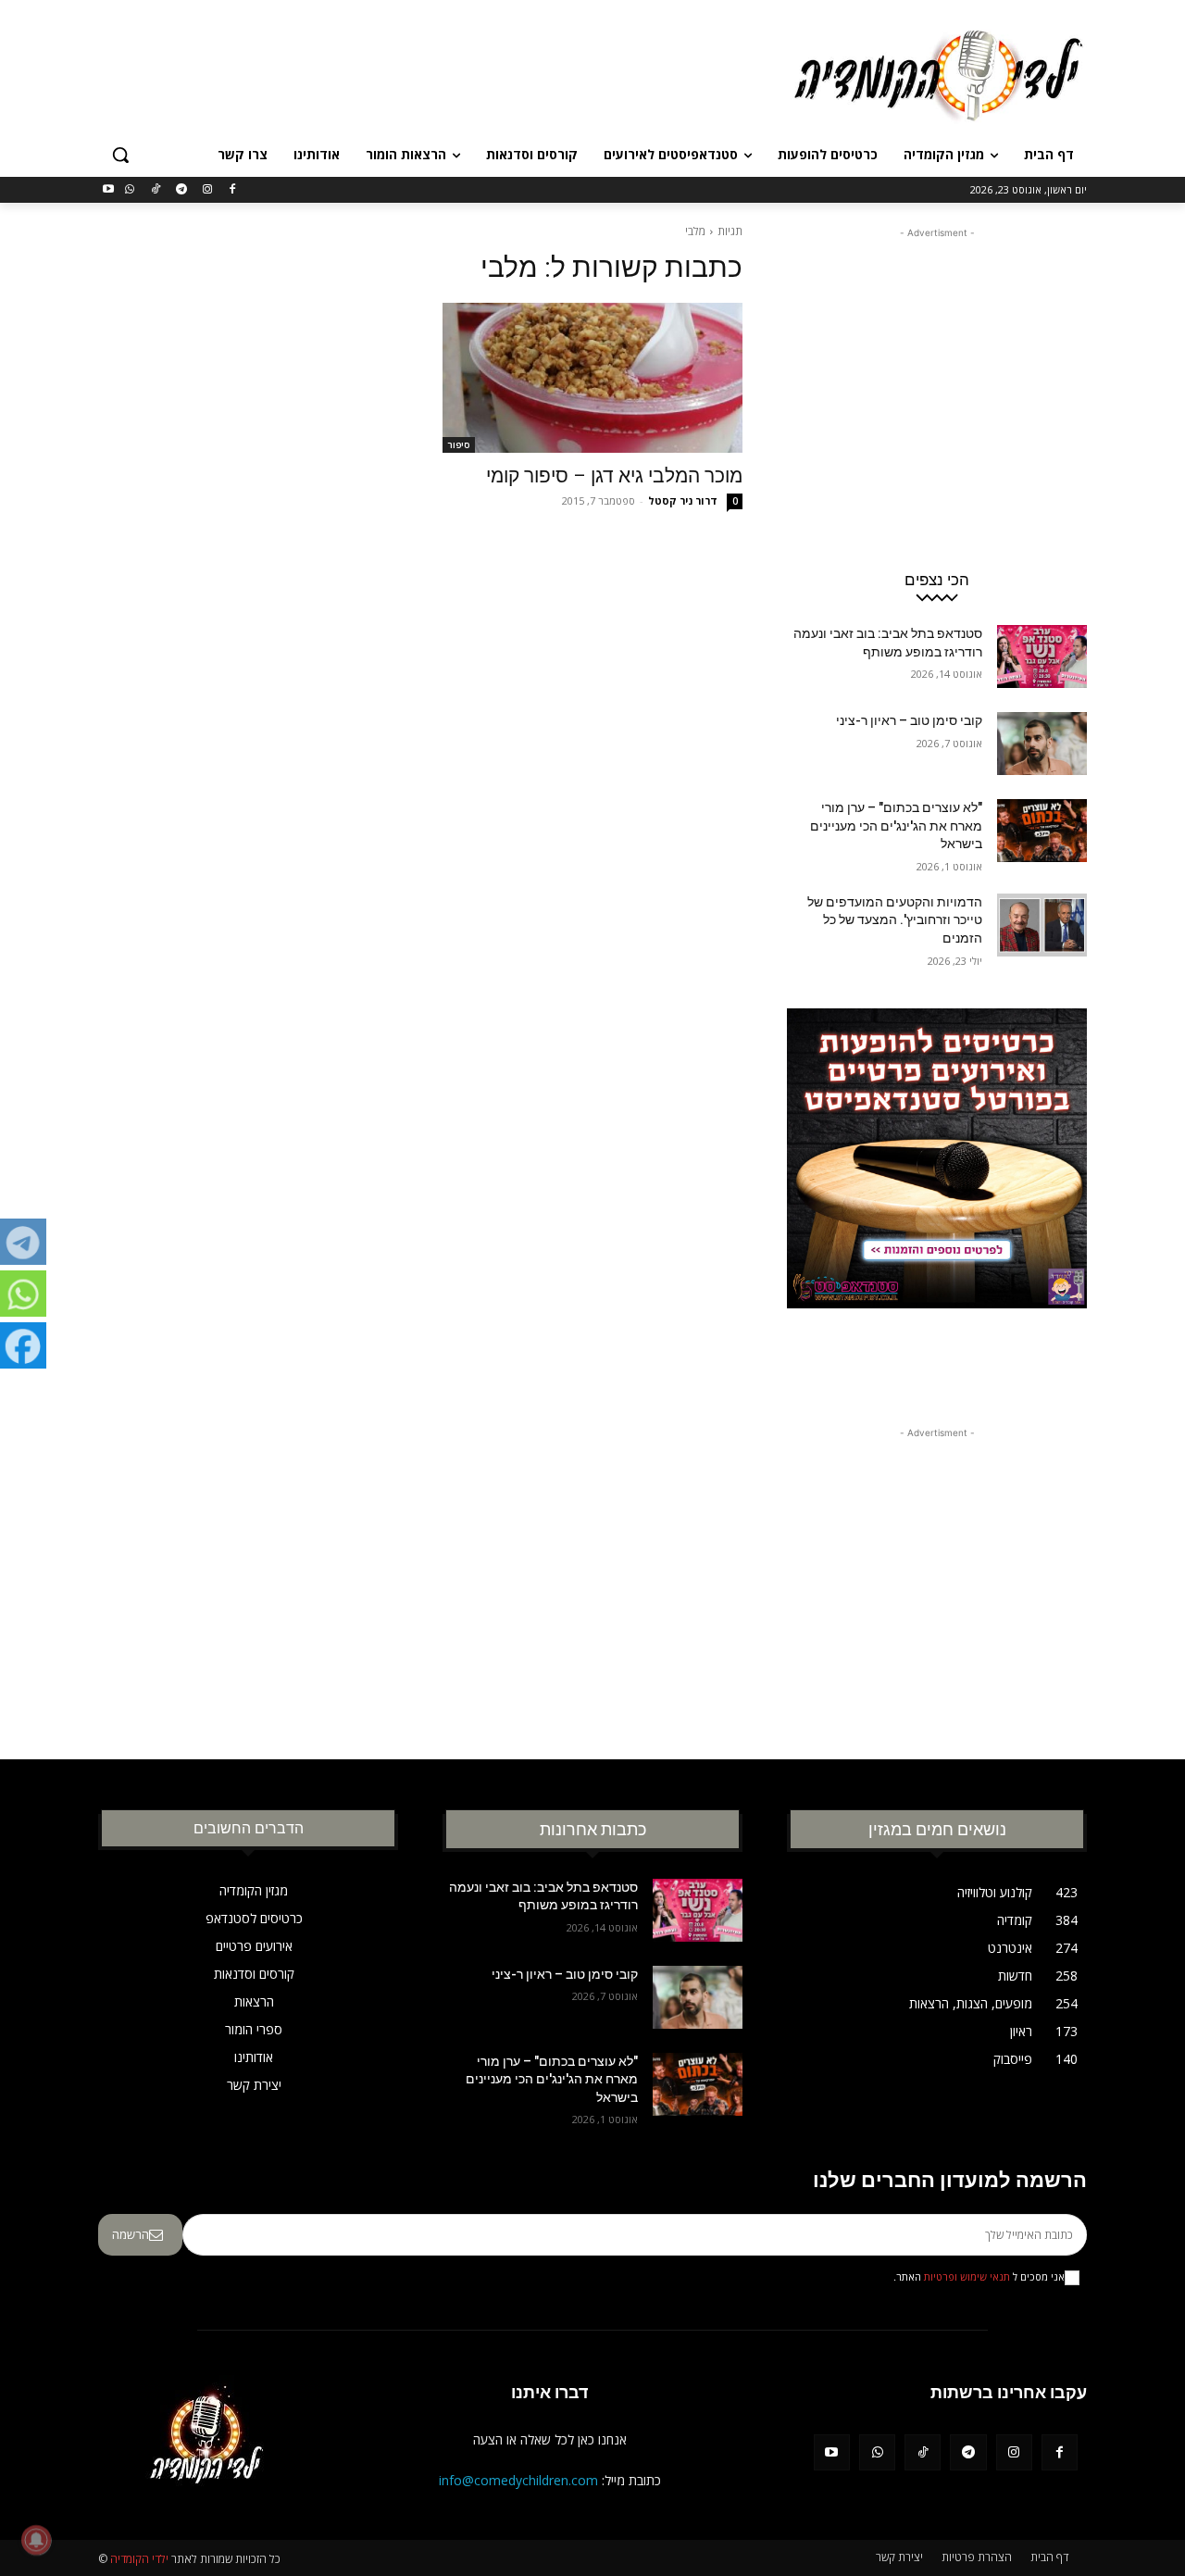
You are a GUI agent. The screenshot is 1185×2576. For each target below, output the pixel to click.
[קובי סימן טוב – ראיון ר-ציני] (1042, 744)
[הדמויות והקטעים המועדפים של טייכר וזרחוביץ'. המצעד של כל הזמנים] (1042, 925)
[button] (120, 155)
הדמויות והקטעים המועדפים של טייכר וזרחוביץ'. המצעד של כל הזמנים (895, 920)
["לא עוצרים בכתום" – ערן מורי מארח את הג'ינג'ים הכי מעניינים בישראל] (1042, 831)
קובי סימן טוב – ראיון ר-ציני (909, 720)
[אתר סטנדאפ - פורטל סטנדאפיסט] (937, 1194)
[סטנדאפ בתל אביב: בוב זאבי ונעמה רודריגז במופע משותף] (1042, 657)
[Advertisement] (454, 73)
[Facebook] (233, 190)
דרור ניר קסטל (683, 500)
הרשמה (131, 2234)
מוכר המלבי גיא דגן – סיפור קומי (614, 476)
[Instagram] (207, 190)
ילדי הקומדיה (139, 2559)
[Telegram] (181, 190)
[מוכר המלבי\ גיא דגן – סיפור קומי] (592, 378)
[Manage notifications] (36, 2540)
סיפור (459, 444)
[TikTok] (156, 190)
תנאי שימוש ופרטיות (967, 2277)
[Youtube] (109, 190)
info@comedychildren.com (518, 2480)
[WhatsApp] (130, 190)
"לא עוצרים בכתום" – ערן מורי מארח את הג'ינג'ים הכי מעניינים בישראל (896, 825)
